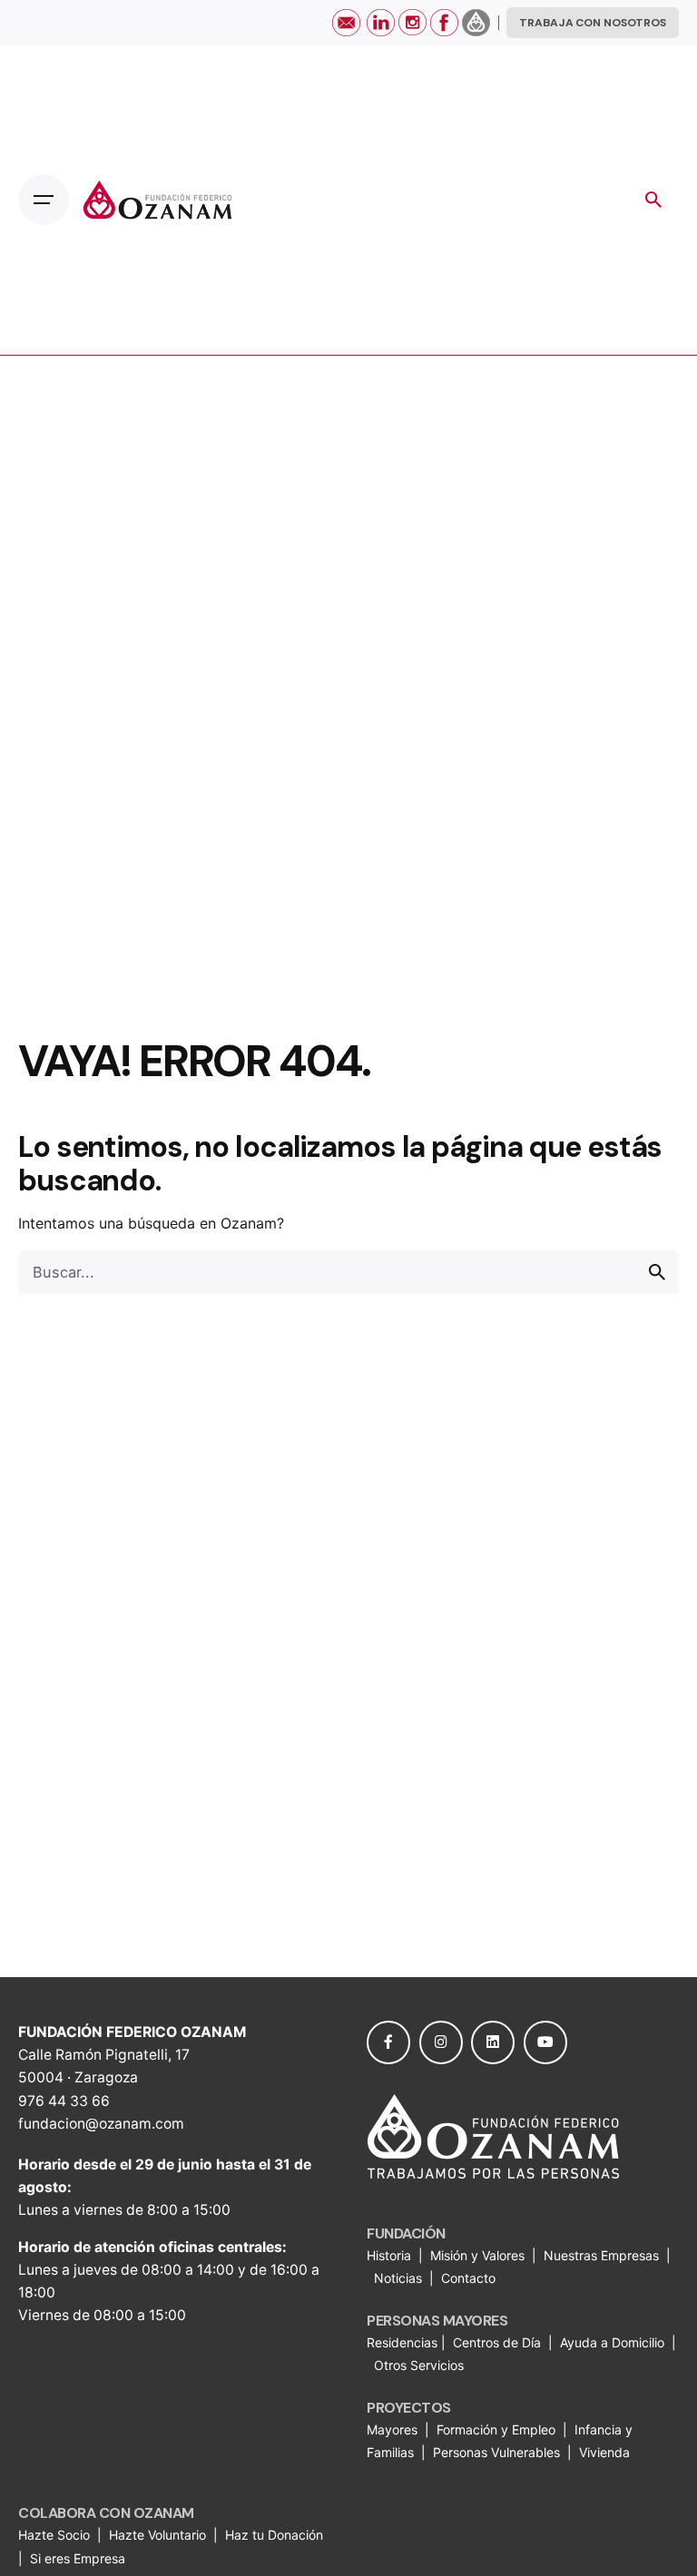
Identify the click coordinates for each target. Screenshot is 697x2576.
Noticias (400, 2278)
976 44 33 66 (64, 2101)
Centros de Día (497, 2342)
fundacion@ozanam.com (101, 2124)
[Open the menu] (44, 200)
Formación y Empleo (496, 2429)
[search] (657, 1272)
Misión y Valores (477, 2255)
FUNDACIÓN (406, 2233)
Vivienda (606, 2452)
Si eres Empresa (79, 2558)
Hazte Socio (56, 2535)
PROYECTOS (409, 2408)
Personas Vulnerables (498, 2452)
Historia (391, 2255)
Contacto (468, 2278)
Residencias (404, 2342)
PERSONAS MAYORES (437, 2321)
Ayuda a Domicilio (612, 2342)
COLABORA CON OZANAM (106, 2513)
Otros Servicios (421, 2365)
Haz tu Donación (274, 2535)
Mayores (394, 2429)
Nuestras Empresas (601, 2255)
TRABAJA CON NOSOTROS (593, 23)
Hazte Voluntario (157, 2535)
